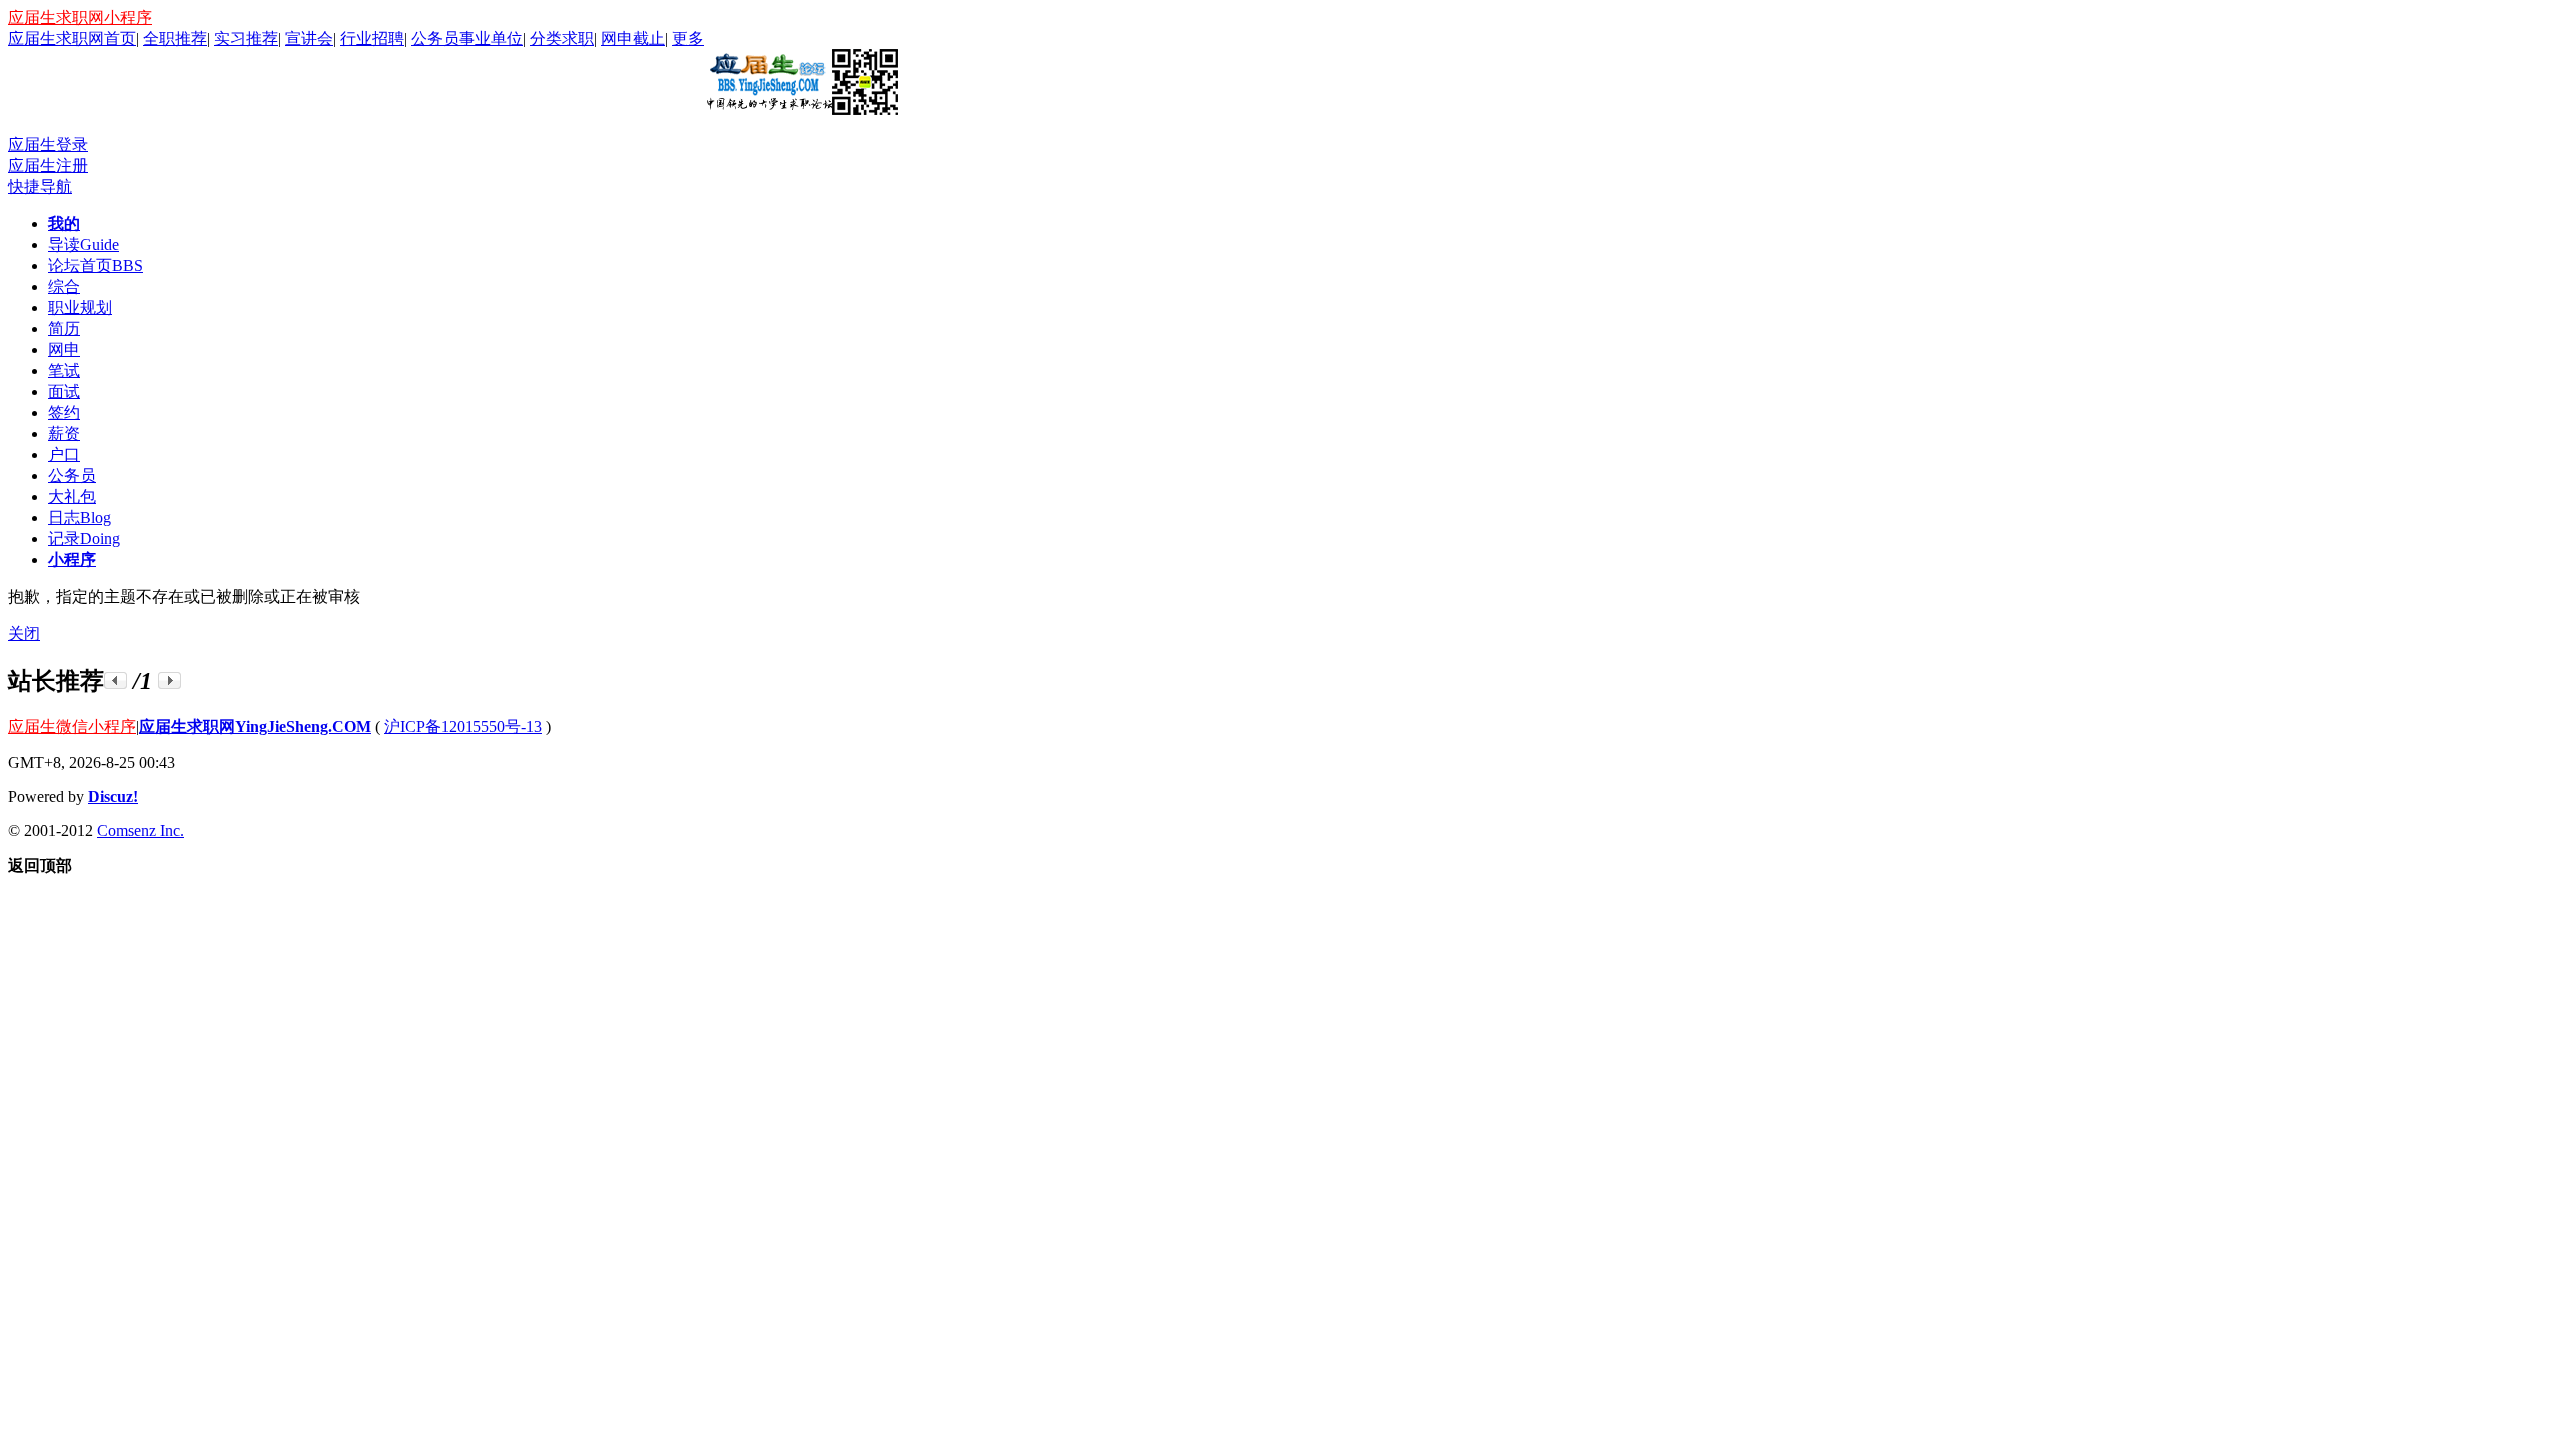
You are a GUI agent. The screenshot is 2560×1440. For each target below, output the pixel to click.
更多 (688, 38)
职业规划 (80, 307)
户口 (64, 454)
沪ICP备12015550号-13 (463, 726)
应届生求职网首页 (72, 38)
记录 (84, 538)
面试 (64, 391)
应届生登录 (48, 144)
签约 (64, 412)
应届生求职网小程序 (80, 17)
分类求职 (562, 38)
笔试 (64, 370)
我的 (64, 223)
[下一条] (169, 680)
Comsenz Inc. (140, 830)
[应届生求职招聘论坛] (801, 107)
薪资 (64, 433)
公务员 (72, 475)
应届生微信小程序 (72, 726)
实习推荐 (246, 38)
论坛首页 (95, 265)
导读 (83, 244)
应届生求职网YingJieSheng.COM (255, 726)
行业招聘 (372, 38)
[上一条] (115, 680)
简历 (64, 328)
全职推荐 (175, 38)
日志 (79, 517)
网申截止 (633, 38)
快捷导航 (40, 186)
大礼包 (72, 496)
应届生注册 (48, 165)
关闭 (24, 633)
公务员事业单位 (467, 38)
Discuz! (113, 796)
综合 (64, 286)
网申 (64, 349)
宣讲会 (309, 38)
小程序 (72, 559)
